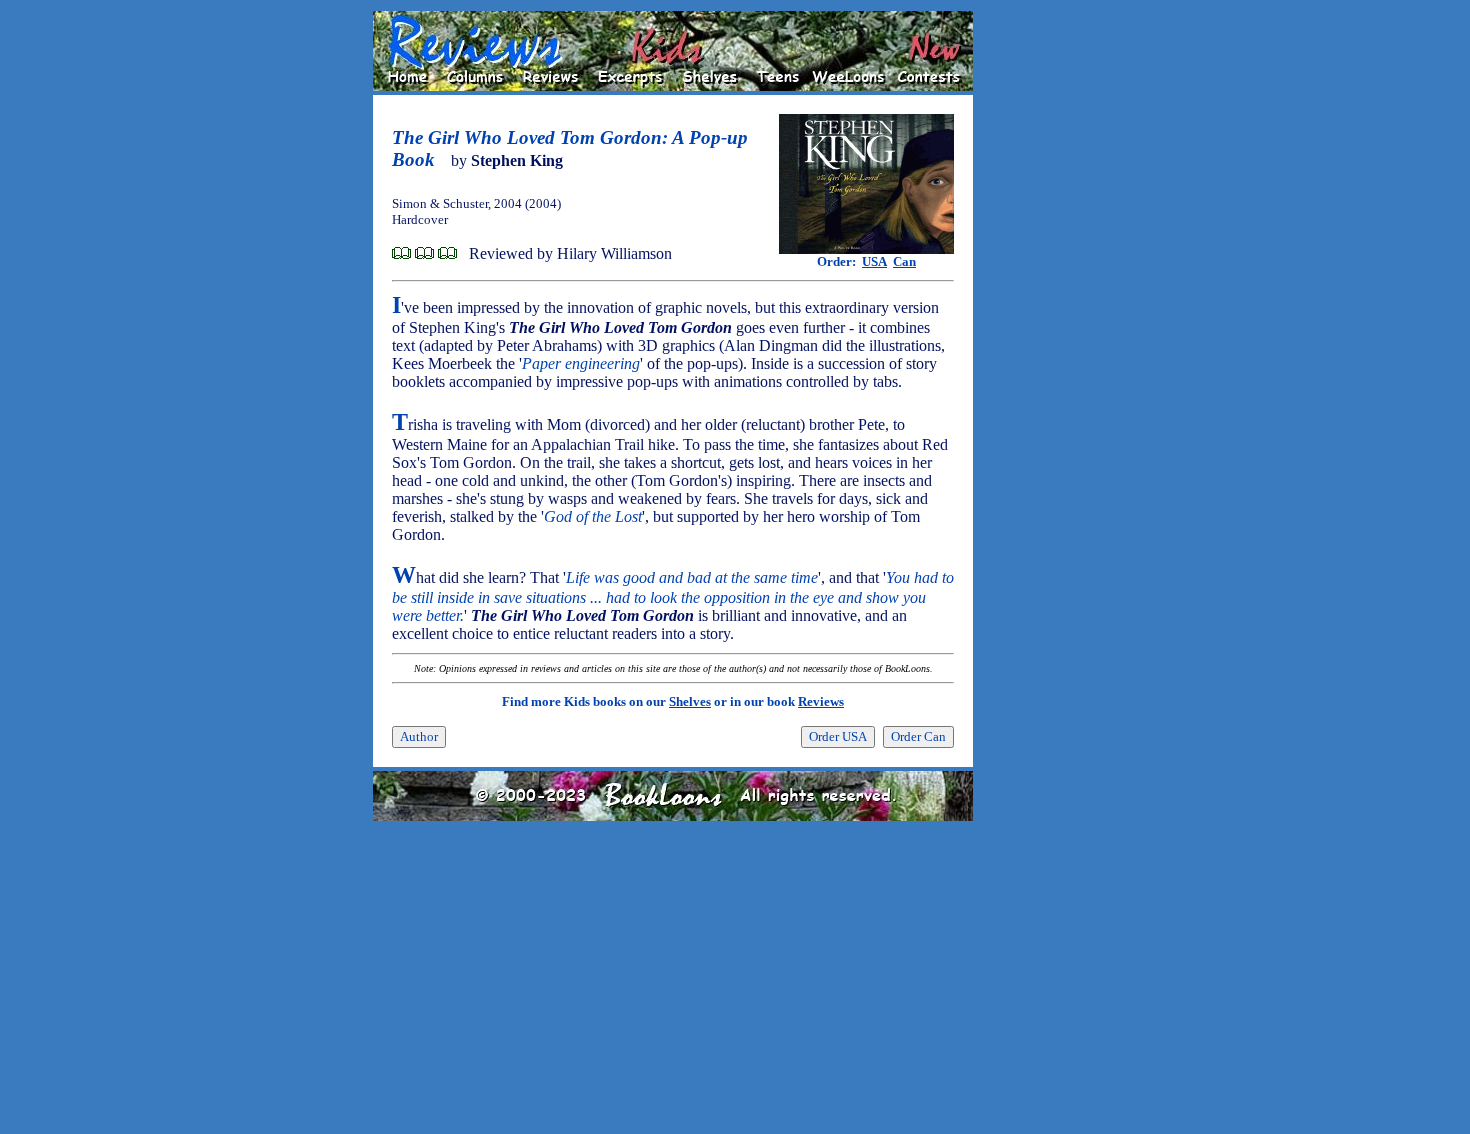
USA (874, 261)
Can (904, 261)
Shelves (690, 701)
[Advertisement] (1037, 311)
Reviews (821, 701)
